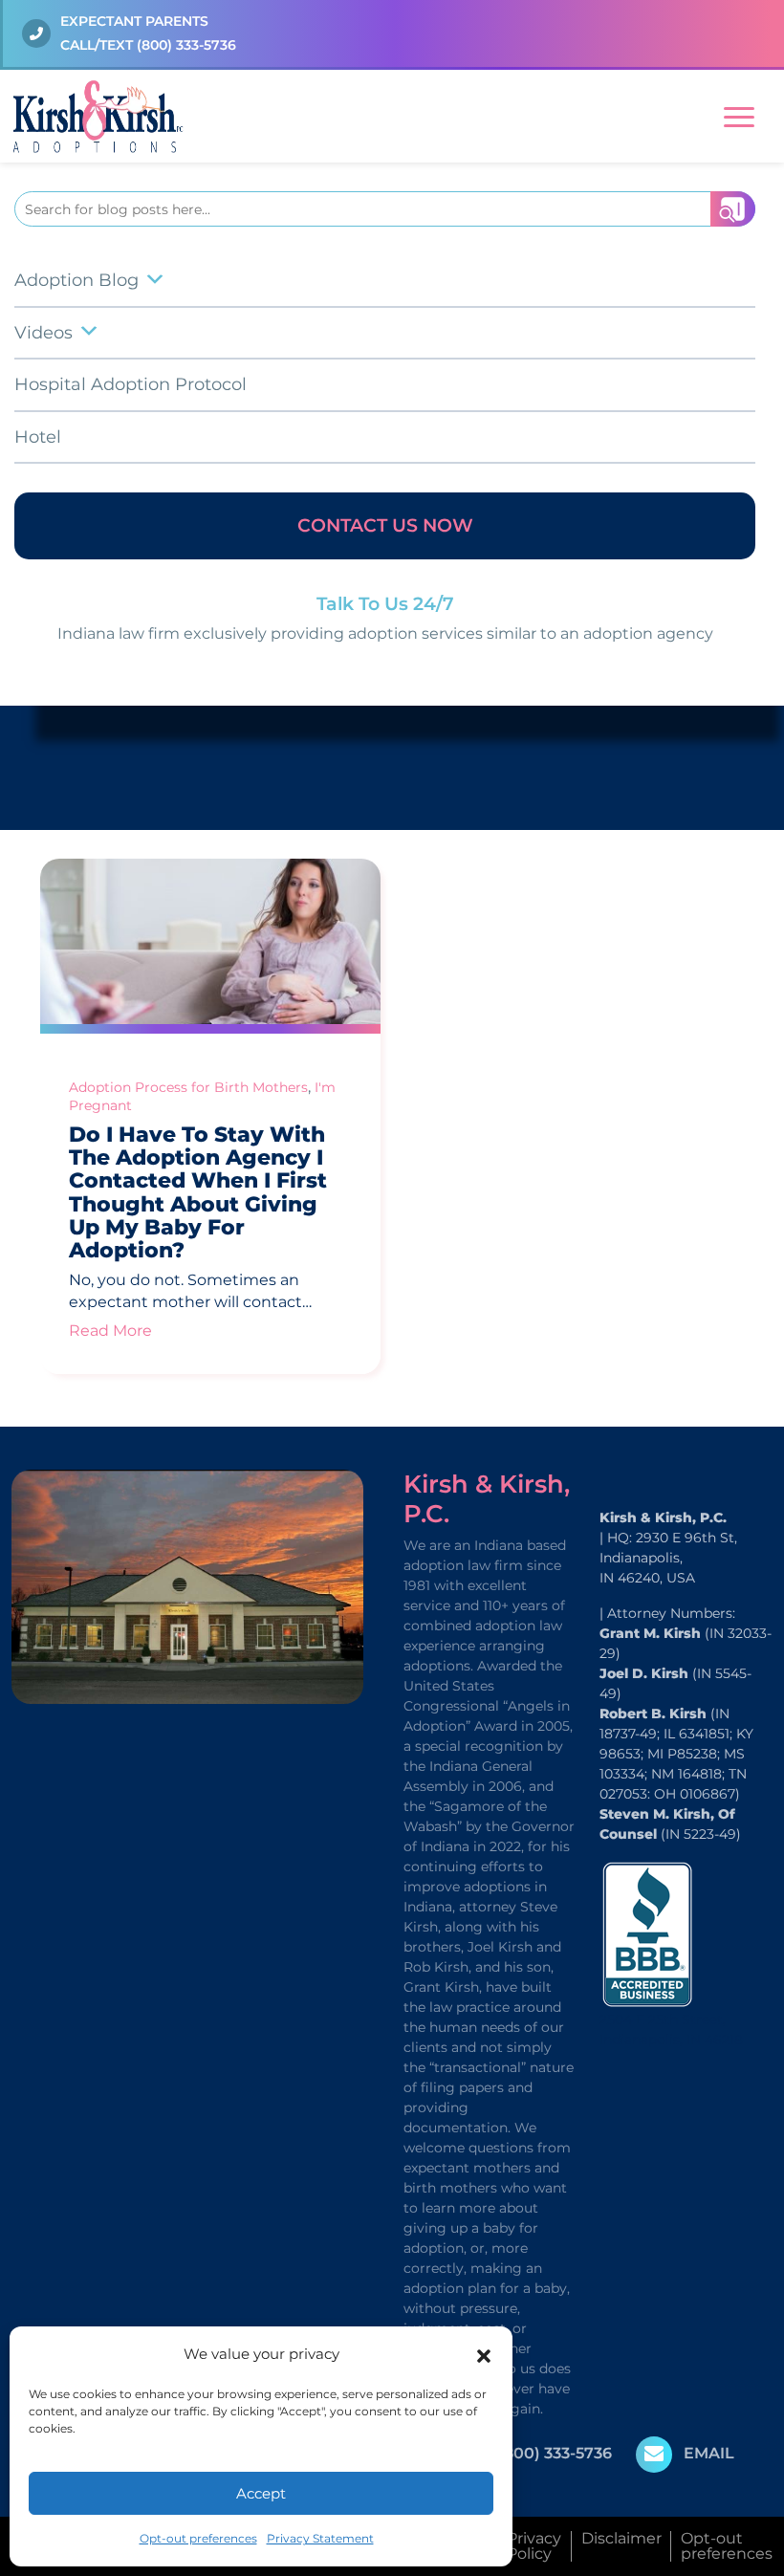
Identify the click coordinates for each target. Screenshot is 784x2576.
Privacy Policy (534, 2546)
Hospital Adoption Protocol (131, 384)
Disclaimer (621, 2538)
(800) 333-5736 (186, 45)
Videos (44, 333)
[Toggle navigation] (739, 114)
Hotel (38, 437)
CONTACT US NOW (385, 525)
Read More (110, 1331)
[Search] (733, 209)
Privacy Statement (320, 2538)
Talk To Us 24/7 (385, 604)
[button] (484, 2354)
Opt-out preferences (198, 2538)
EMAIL (709, 2453)
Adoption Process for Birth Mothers (188, 1087)
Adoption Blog (76, 280)
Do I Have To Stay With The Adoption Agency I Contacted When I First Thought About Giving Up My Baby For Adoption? (198, 1192)
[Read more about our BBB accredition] (647, 1933)
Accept (261, 2493)
